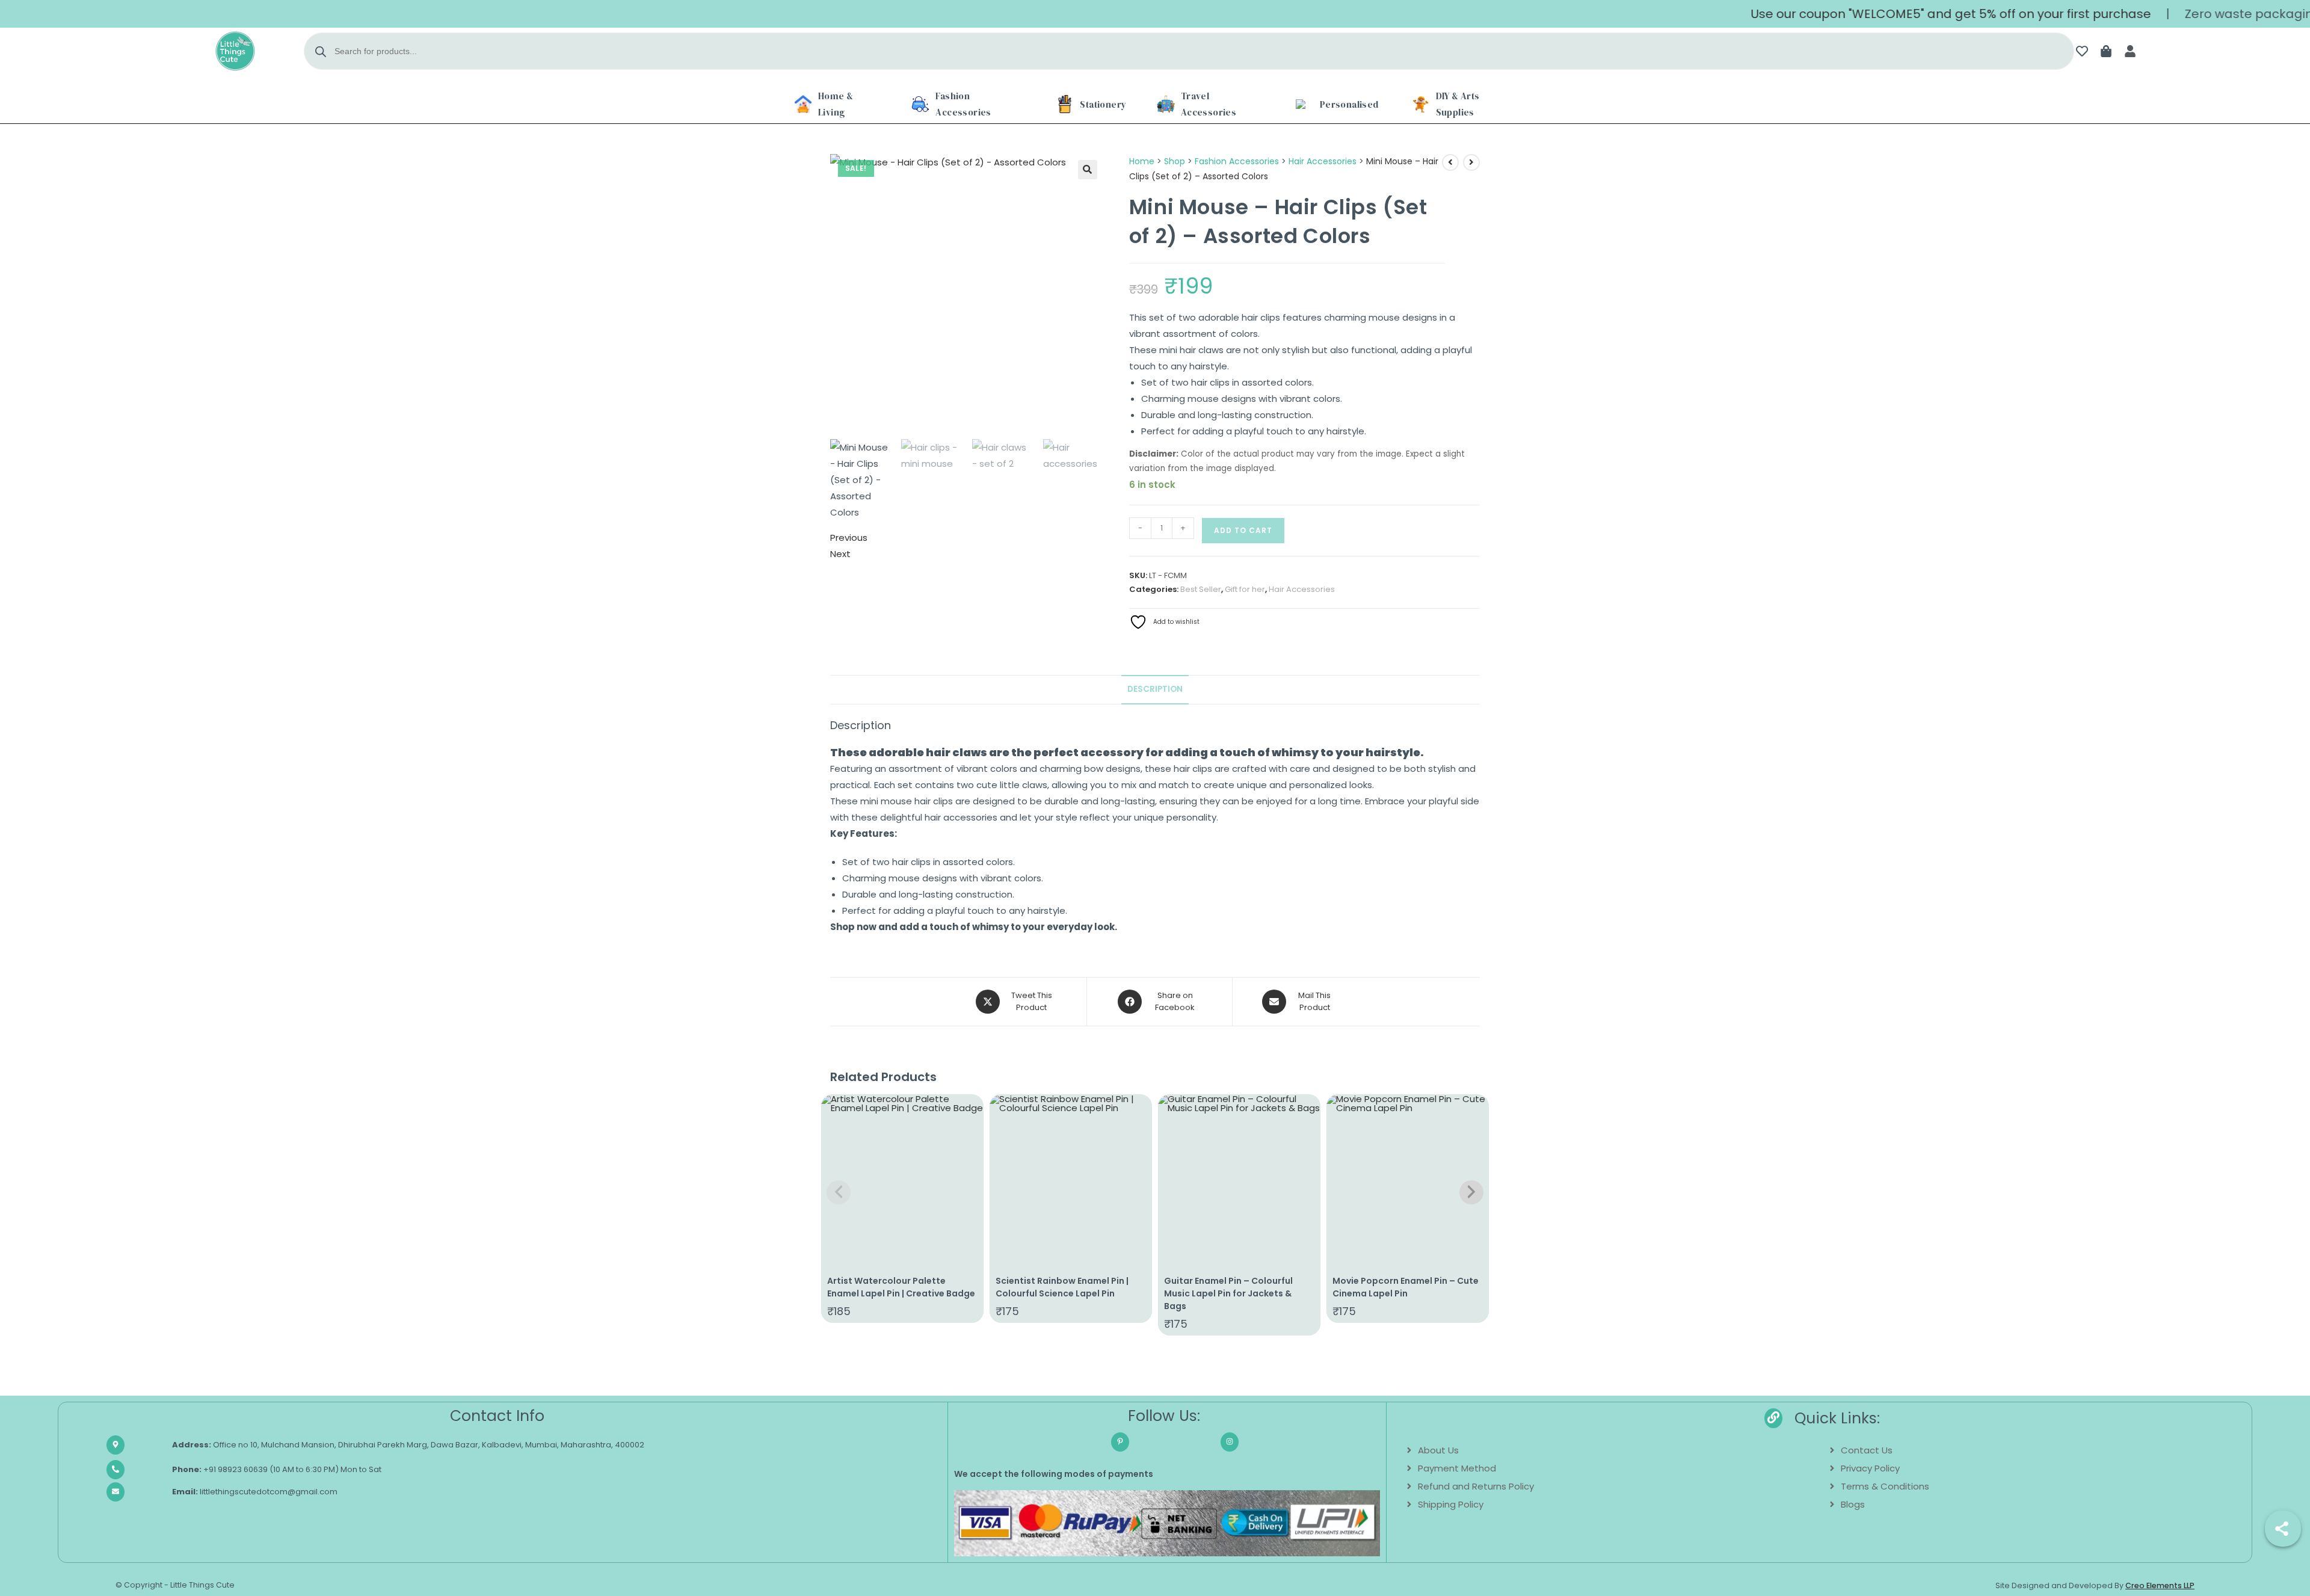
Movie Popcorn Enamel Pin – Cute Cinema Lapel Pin (1406, 1287)
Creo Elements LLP (2160, 1585)
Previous (849, 538)
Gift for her (1245, 589)
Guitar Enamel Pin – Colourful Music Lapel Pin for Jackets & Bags (1228, 1293)
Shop (1175, 161)
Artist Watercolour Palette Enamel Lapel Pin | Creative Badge (901, 1287)
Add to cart (1243, 530)
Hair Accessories (1323, 161)
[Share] (2283, 1529)
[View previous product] (1450, 162)
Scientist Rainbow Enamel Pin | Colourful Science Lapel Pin (1062, 1287)
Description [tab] (1155, 689)
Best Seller (1201, 589)
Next (840, 554)
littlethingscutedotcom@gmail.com (255, 1492)
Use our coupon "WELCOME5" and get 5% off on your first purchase (1895, 14)
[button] (1088, 170)
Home (1142, 161)
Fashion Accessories (1237, 161)
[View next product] (1471, 162)
